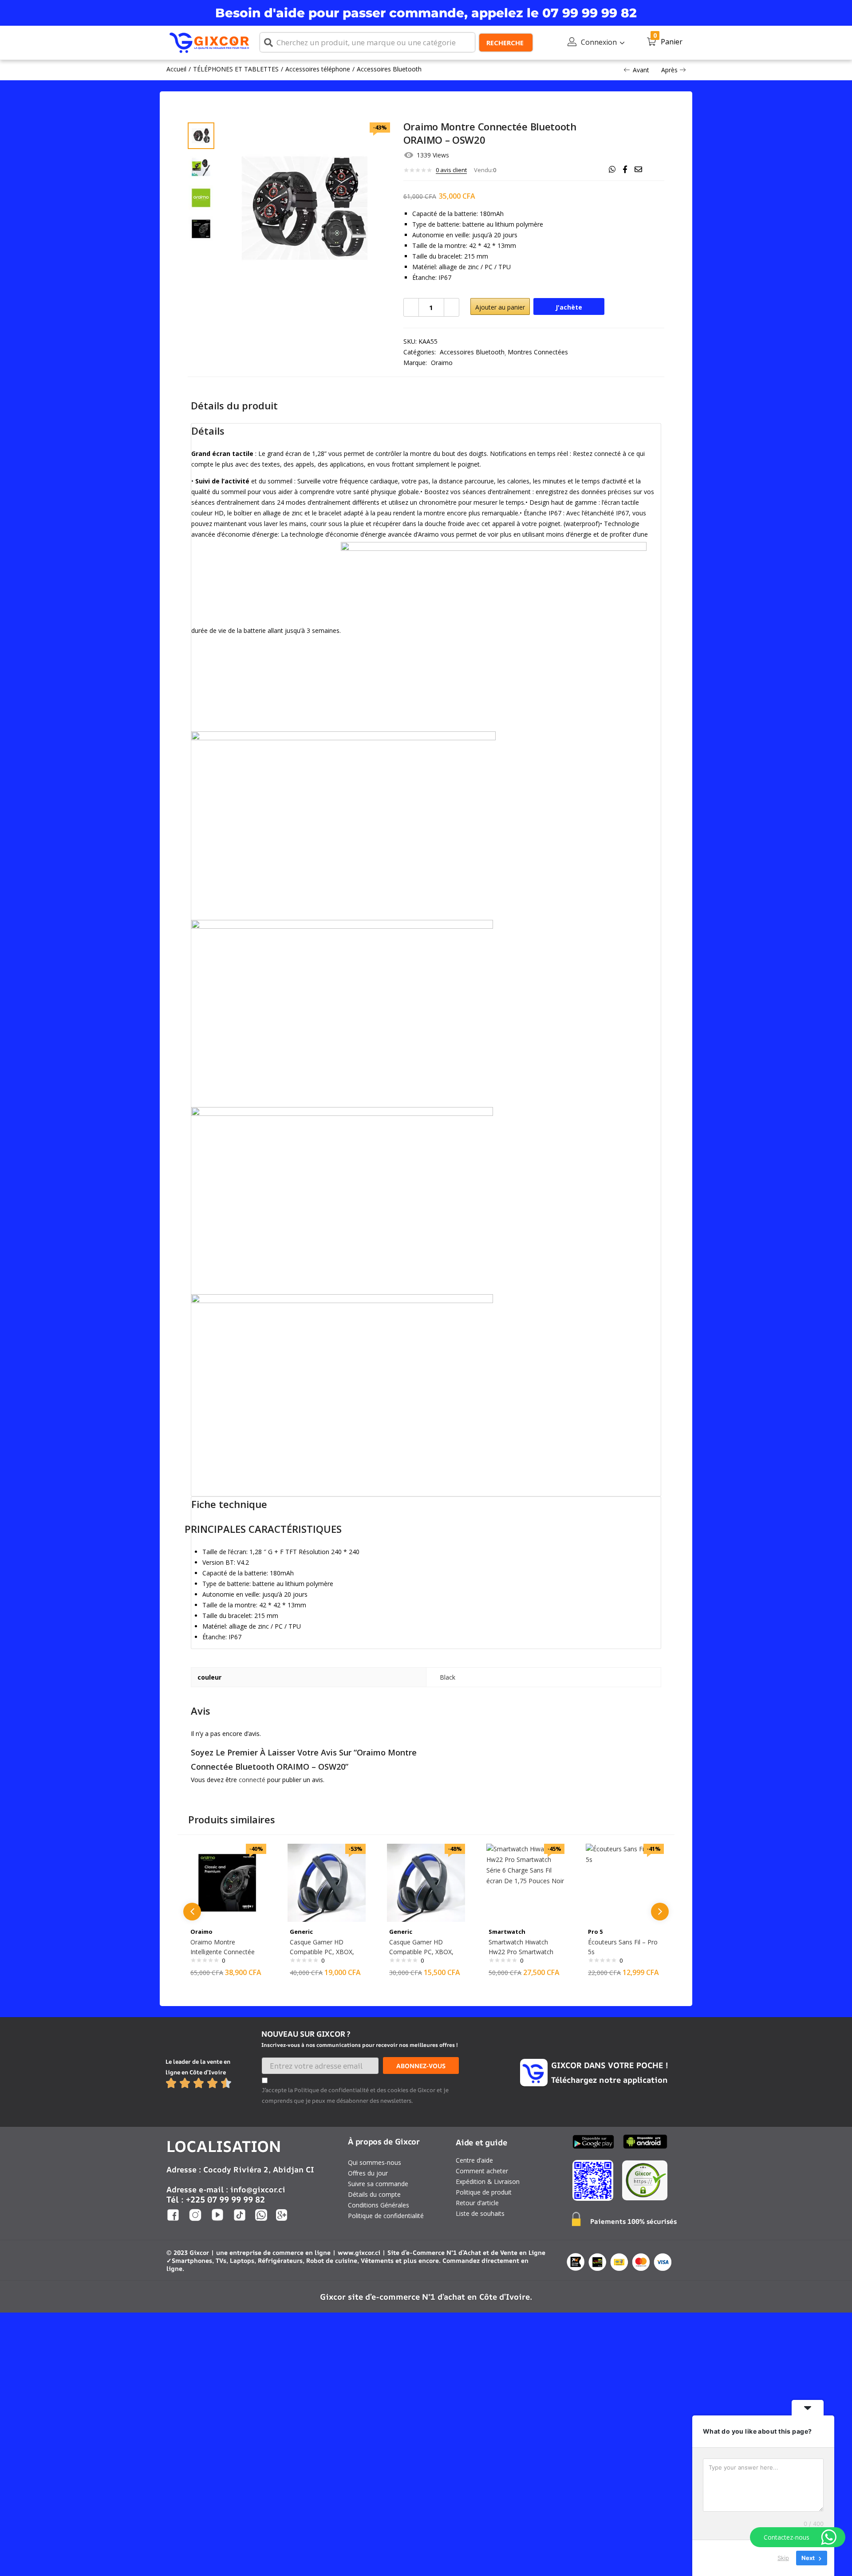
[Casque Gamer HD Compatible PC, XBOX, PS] (327, 1882)
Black (448, 1677)
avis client (451, 170)
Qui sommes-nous (375, 2162)
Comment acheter (482, 2171)
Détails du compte (374, 2194)
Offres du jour (368, 2173)
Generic (301, 1932)
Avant (641, 70)
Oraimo (442, 363)
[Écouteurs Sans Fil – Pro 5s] (625, 1882)
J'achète (569, 307)
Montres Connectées (538, 352)
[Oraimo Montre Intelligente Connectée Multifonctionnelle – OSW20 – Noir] (227, 1882)
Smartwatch (507, 1932)
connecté (252, 1780)
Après (669, 70)
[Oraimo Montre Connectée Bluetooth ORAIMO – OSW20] (612, 169)
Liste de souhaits (480, 2213)
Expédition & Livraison (488, 2181)
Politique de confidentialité (386, 2216)
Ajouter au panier (500, 307)
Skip (783, 2558)
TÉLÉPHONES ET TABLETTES (236, 69)
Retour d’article (477, 2203)
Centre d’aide (474, 2160)
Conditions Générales (379, 2205)
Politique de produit (484, 2192)
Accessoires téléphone (318, 69)
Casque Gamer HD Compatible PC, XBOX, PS (322, 1952)
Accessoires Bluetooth (389, 69)
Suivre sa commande (378, 2184)
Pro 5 (595, 1932)
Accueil (176, 69)
